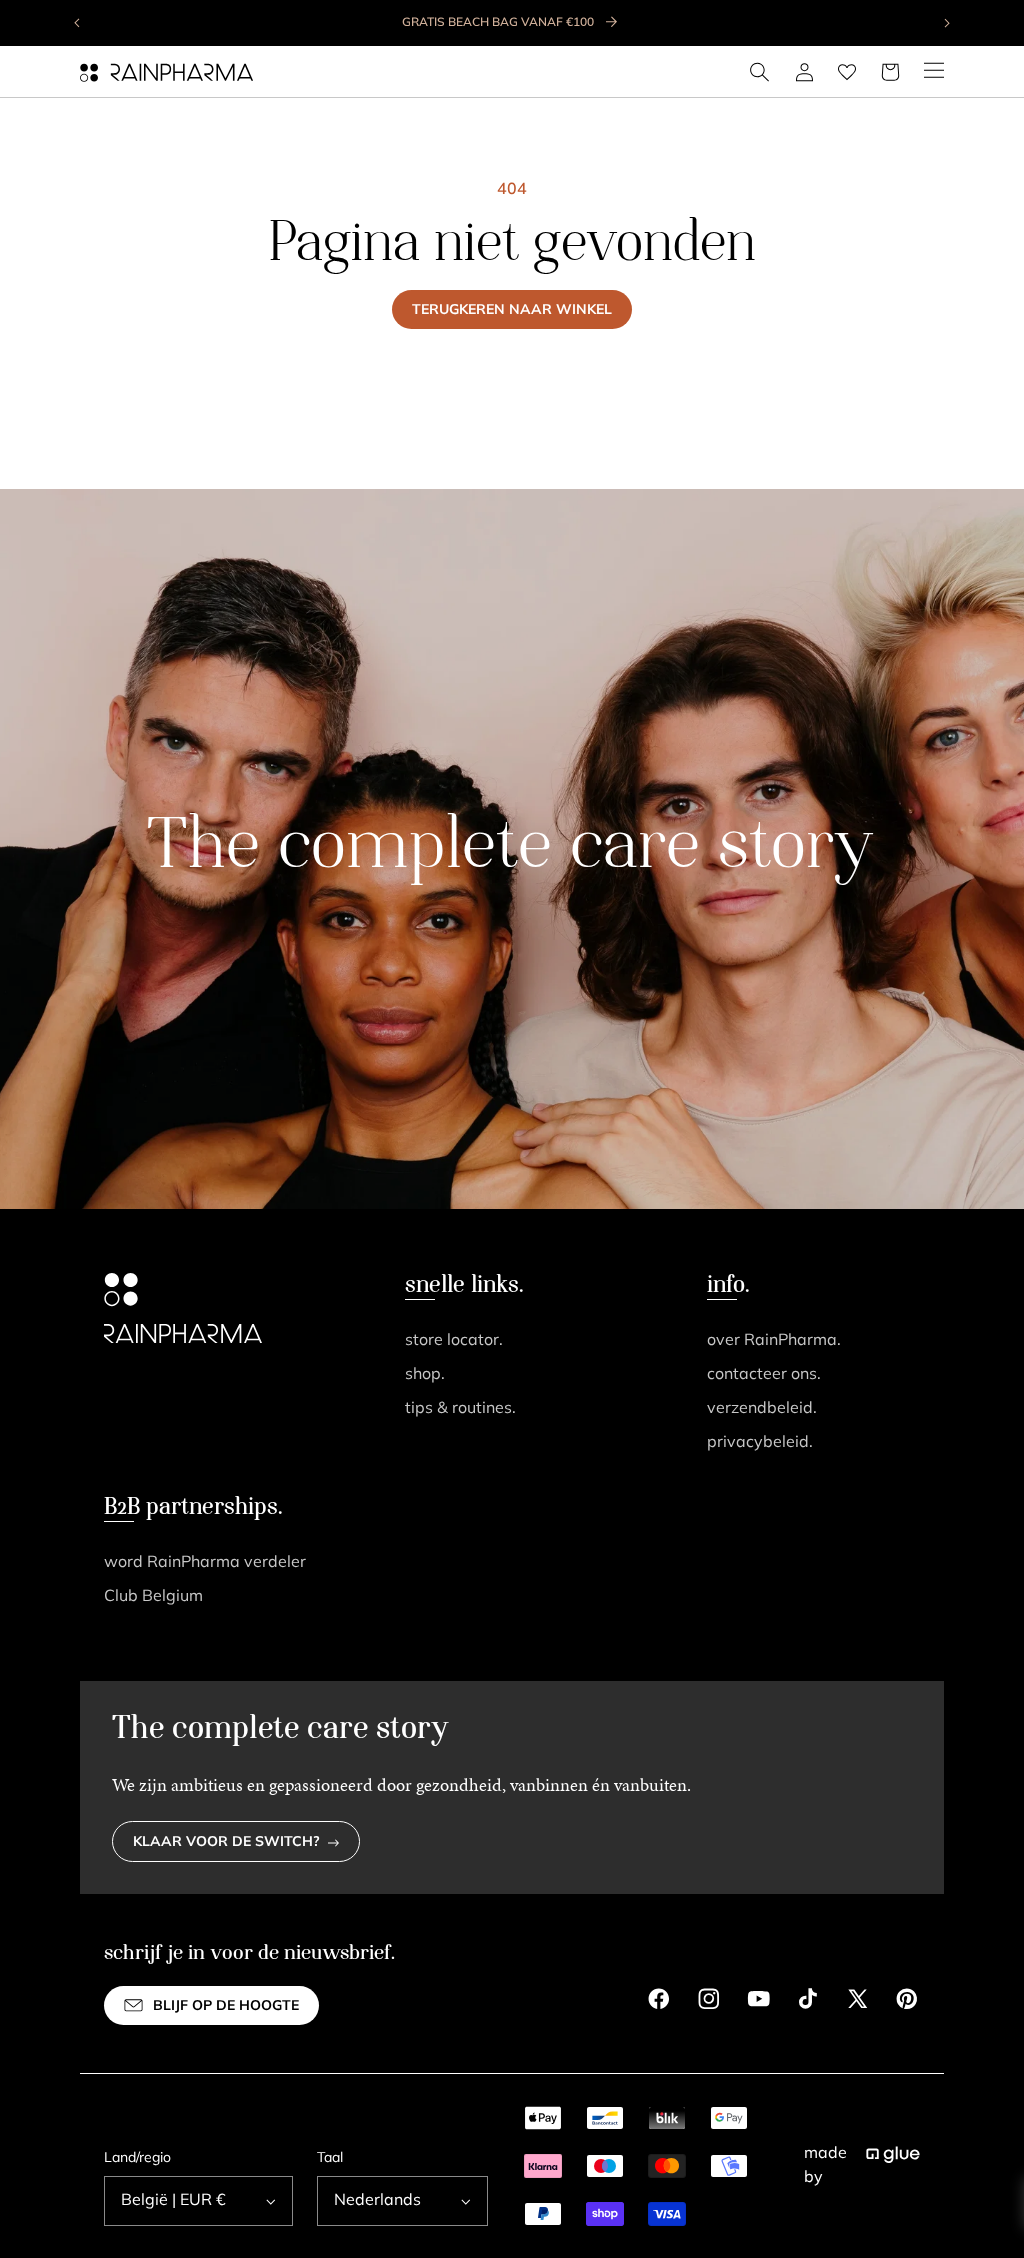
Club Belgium (153, 1597)
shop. (425, 1375)
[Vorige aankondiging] (78, 23)
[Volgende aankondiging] (946, 23)
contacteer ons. (764, 1375)
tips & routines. (460, 1409)
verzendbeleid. (762, 1409)
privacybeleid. (760, 1443)
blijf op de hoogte (226, 2006)
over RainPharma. (774, 1341)
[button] (760, 72)
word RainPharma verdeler (205, 1563)
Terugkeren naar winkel (512, 310)
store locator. (454, 1341)
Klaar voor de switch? (226, 1842)
